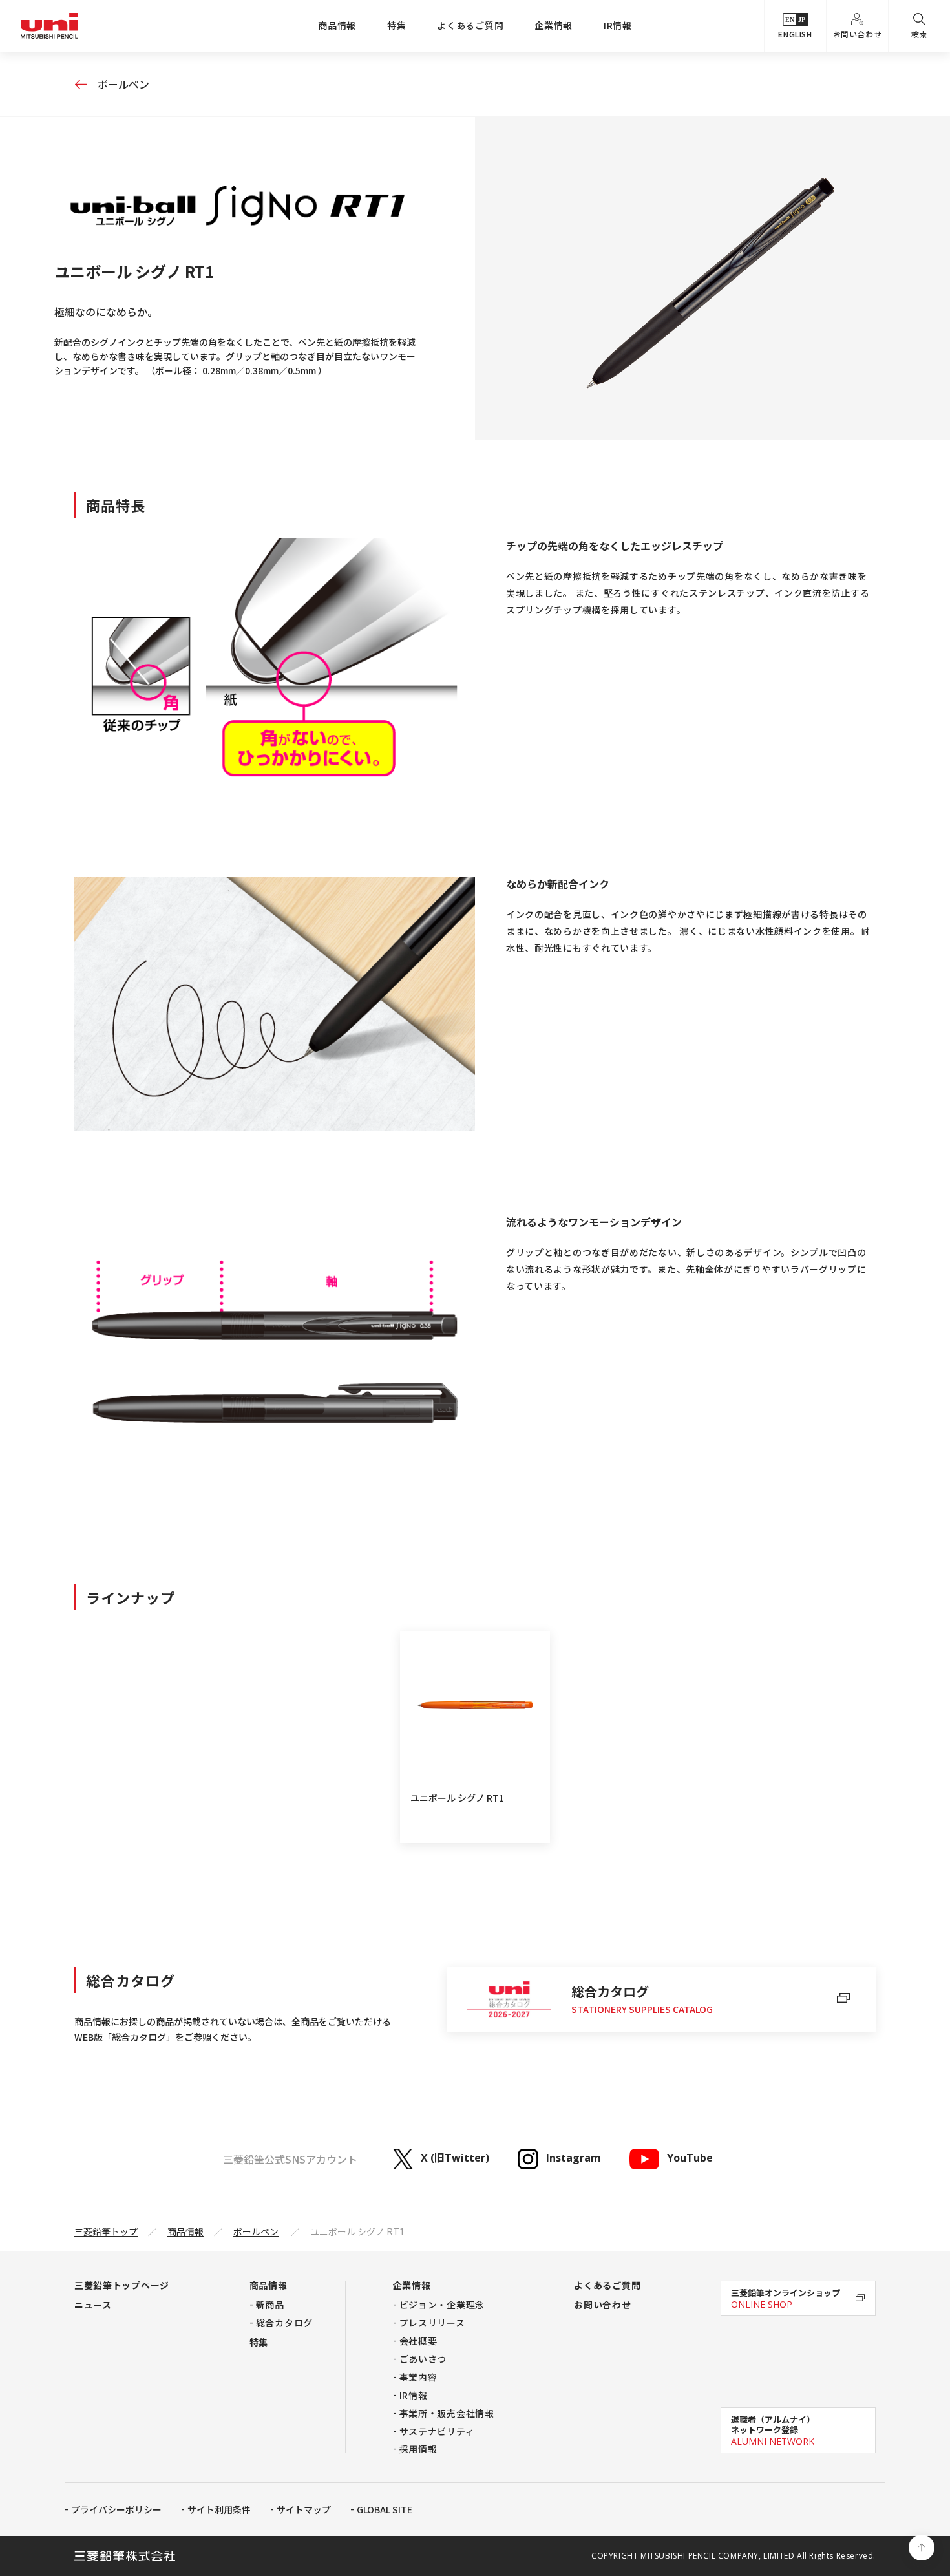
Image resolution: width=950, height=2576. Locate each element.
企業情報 (554, 25)
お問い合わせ (858, 34)
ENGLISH (795, 34)
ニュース (93, 2305)
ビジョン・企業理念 (442, 2305)
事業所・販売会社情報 (447, 2413)
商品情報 (337, 25)
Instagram (574, 2158)
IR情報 (618, 25)
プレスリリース (432, 2323)
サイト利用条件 (219, 2509)
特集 (396, 25)
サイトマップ (304, 2509)
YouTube (690, 2158)
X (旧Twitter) (455, 2158)
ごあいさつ (423, 2359)
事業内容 (418, 2377)
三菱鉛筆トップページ (122, 2285)
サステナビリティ (437, 2431)
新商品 (270, 2305)
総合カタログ (284, 2323)
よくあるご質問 (470, 25)
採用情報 (418, 2449)
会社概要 (418, 2341)
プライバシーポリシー (116, 2509)
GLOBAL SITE (385, 2509)
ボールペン (123, 84)
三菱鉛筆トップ (106, 2231)
